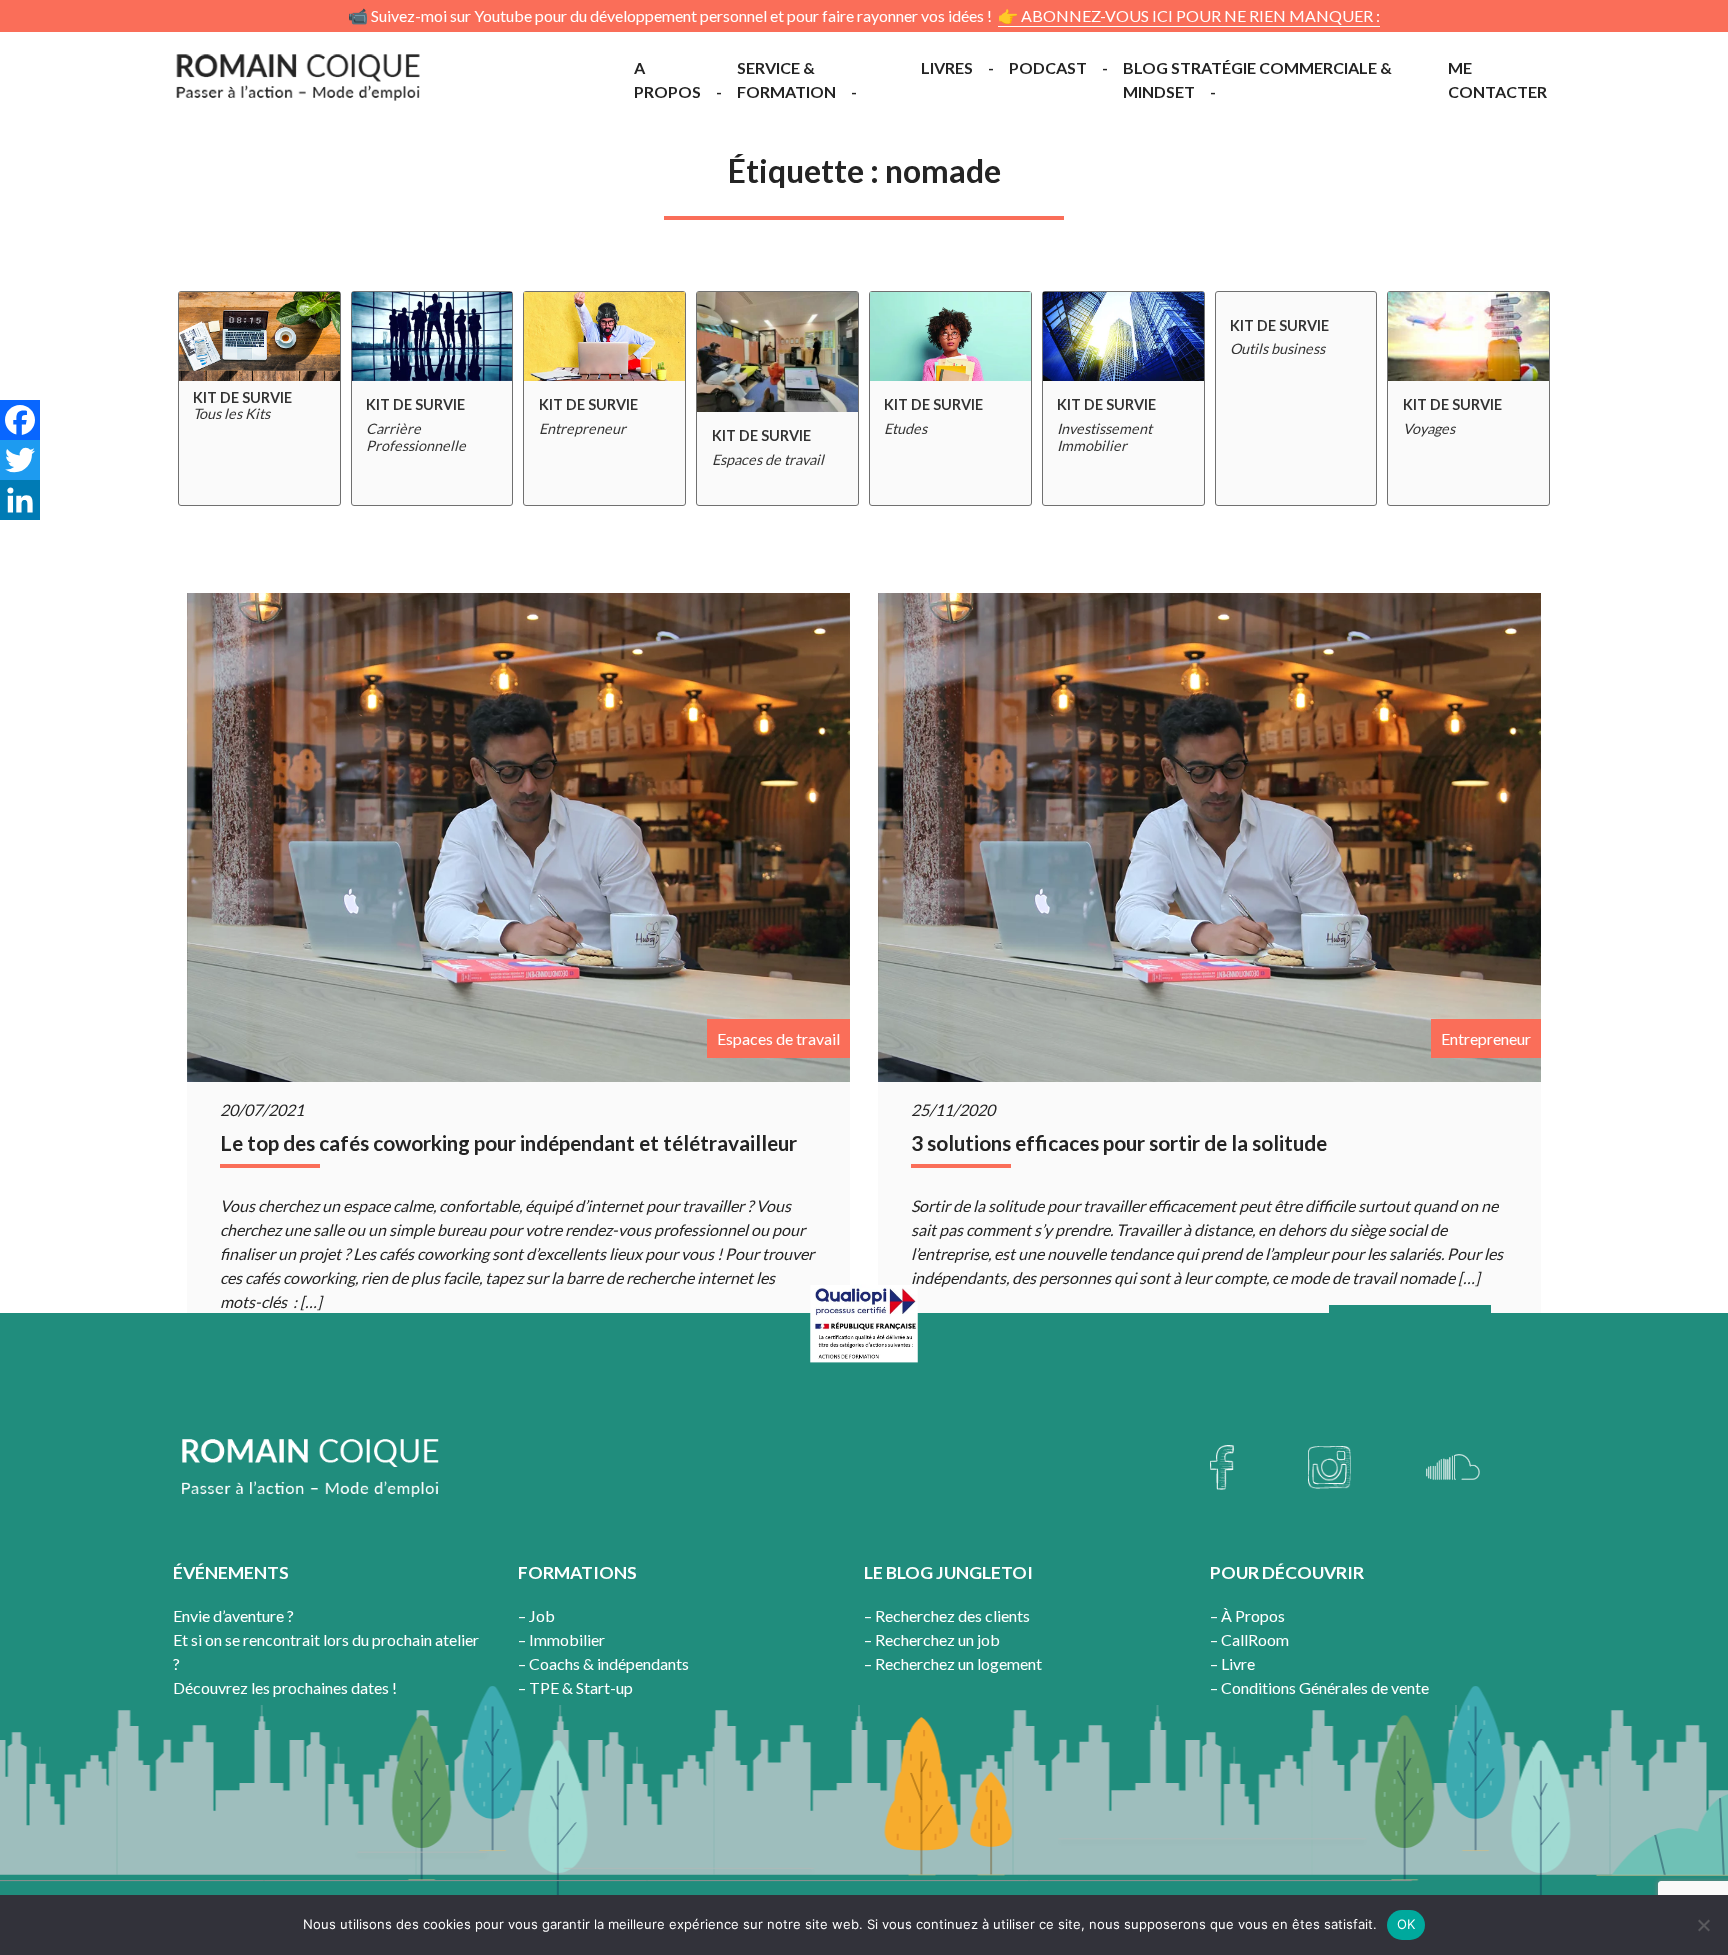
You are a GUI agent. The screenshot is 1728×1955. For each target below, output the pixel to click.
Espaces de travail (778, 1038)
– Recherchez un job (932, 1639)
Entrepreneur (1486, 1038)
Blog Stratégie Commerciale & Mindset (1257, 79)
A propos (667, 79)
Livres (947, 67)
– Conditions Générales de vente (1319, 1687)
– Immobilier (561, 1639)
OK (1406, 1924)
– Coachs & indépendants (603, 1663)
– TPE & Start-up (575, 1687)
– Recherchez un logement (953, 1663)
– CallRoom (1249, 1639)
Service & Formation (786, 79)
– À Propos (1247, 1615)
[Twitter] (20, 460)
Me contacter (1497, 79)
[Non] (1703, 1925)
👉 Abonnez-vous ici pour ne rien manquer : (1189, 15)
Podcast (1048, 67)
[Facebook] (20, 420)
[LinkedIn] (20, 500)
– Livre (1232, 1663)
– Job (536, 1615)
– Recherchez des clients (947, 1615)
